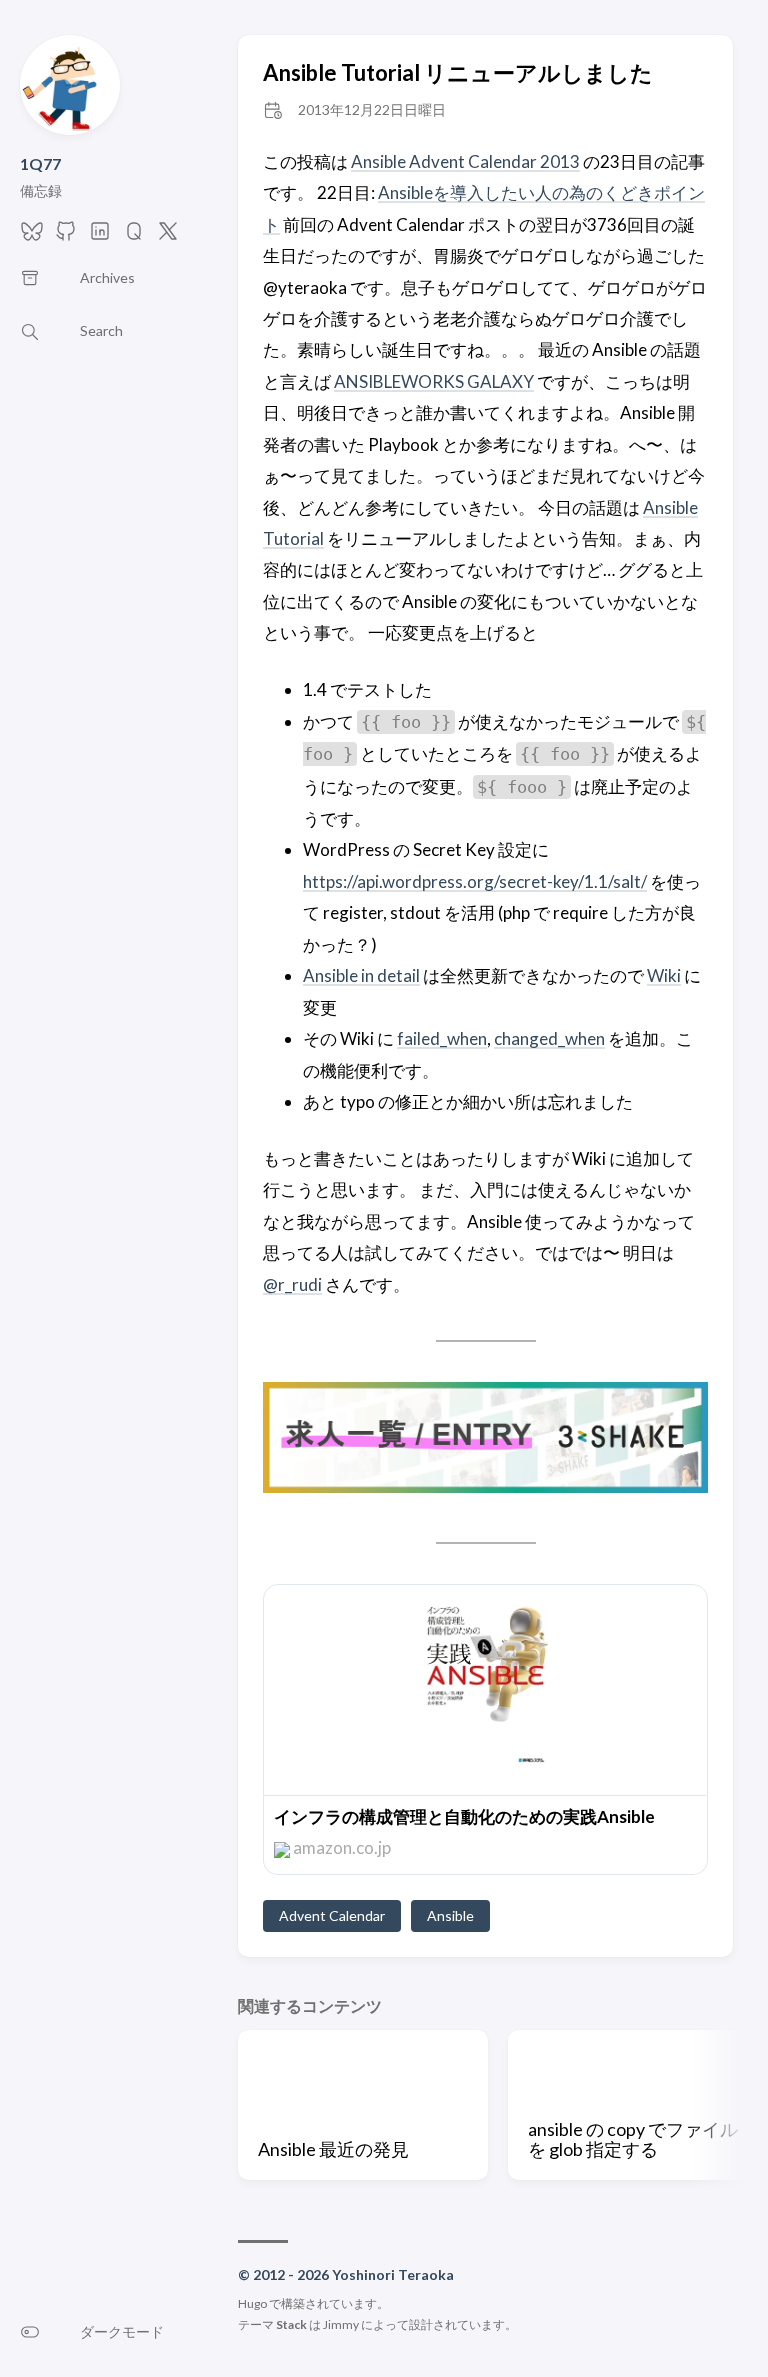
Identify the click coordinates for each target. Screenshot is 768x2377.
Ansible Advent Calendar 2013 (465, 161)
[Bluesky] (32, 236)
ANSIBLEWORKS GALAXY (434, 381)
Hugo (252, 2303)
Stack (291, 2324)
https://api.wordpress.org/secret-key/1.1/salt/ (475, 881)
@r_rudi (292, 1284)
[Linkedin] (100, 236)
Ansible (450, 1915)
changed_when (549, 1038)
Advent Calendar (332, 1915)
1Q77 (40, 163)
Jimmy (341, 2324)
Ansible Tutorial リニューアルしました (458, 72)
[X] (168, 236)
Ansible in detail (361, 975)
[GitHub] (66, 236)
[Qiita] (134, 236)
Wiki (664, 975)
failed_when (442, 1038)
